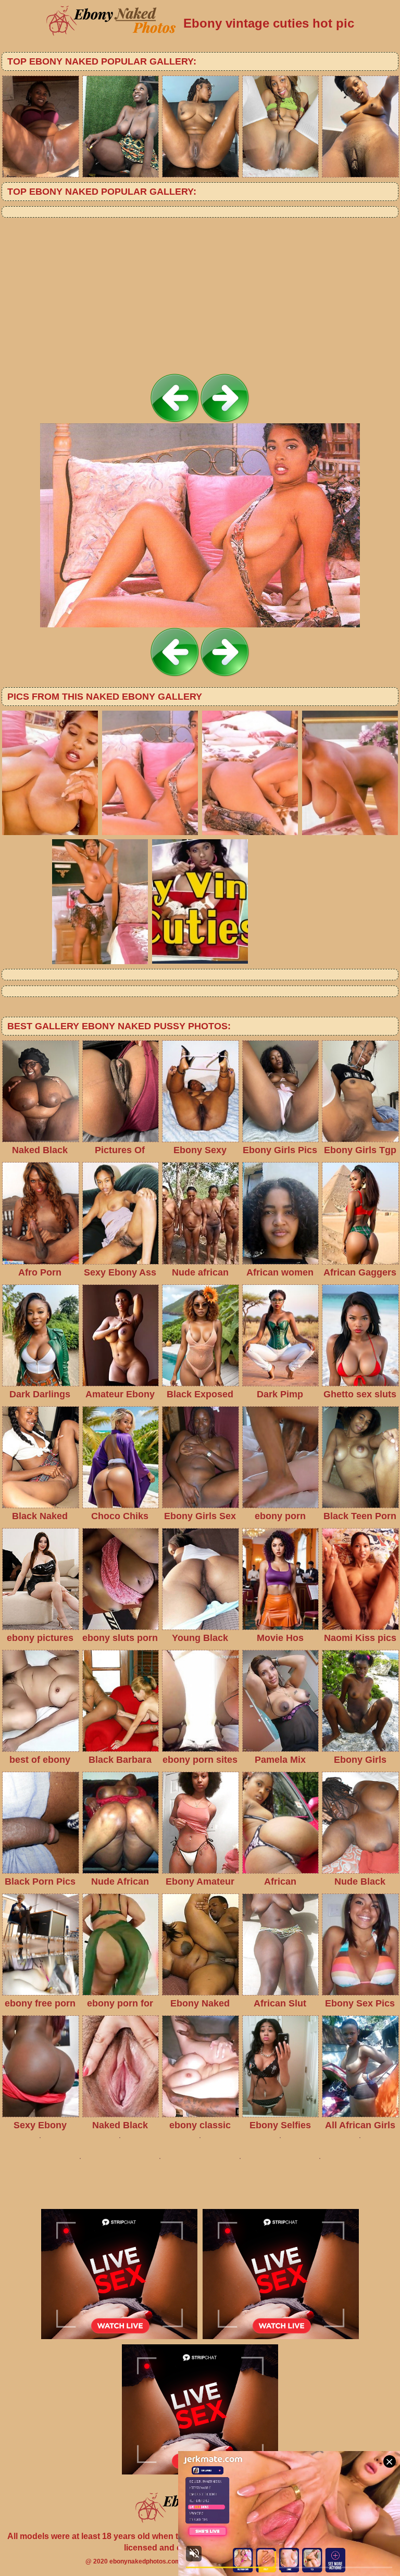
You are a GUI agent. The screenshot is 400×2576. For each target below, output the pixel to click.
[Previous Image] (175, 420)
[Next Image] (225, 420)
